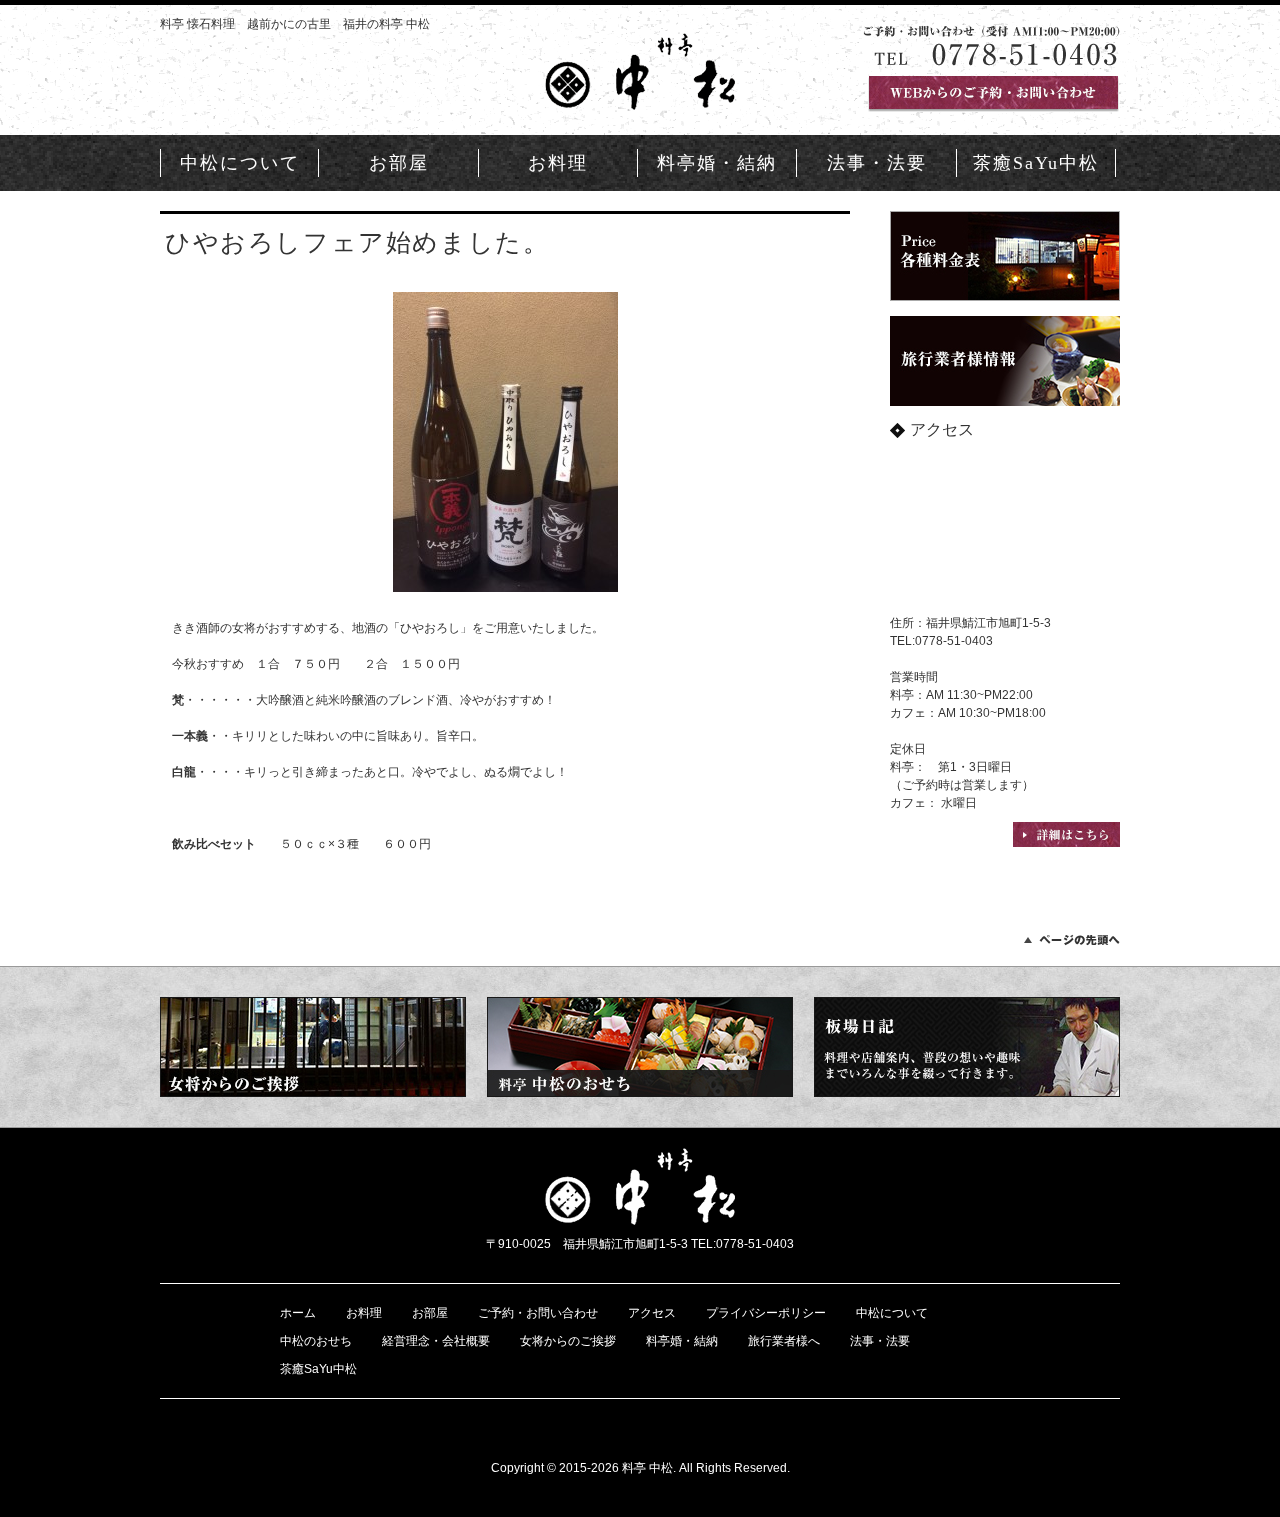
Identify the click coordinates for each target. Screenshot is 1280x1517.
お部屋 (399, 163)
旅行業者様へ (784, 1341)
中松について (240, 163)
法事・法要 (877, 163)
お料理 (558, 163)
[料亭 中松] (640, 100)
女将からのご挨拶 (568, 1341)
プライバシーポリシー (766, 1313)
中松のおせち (316, 1341)
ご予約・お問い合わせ (538, 1313)
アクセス (652, 1313)
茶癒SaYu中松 (1036, 163)
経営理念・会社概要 (436, 1341)
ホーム (298, 1313)
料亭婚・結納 (717, 163)
